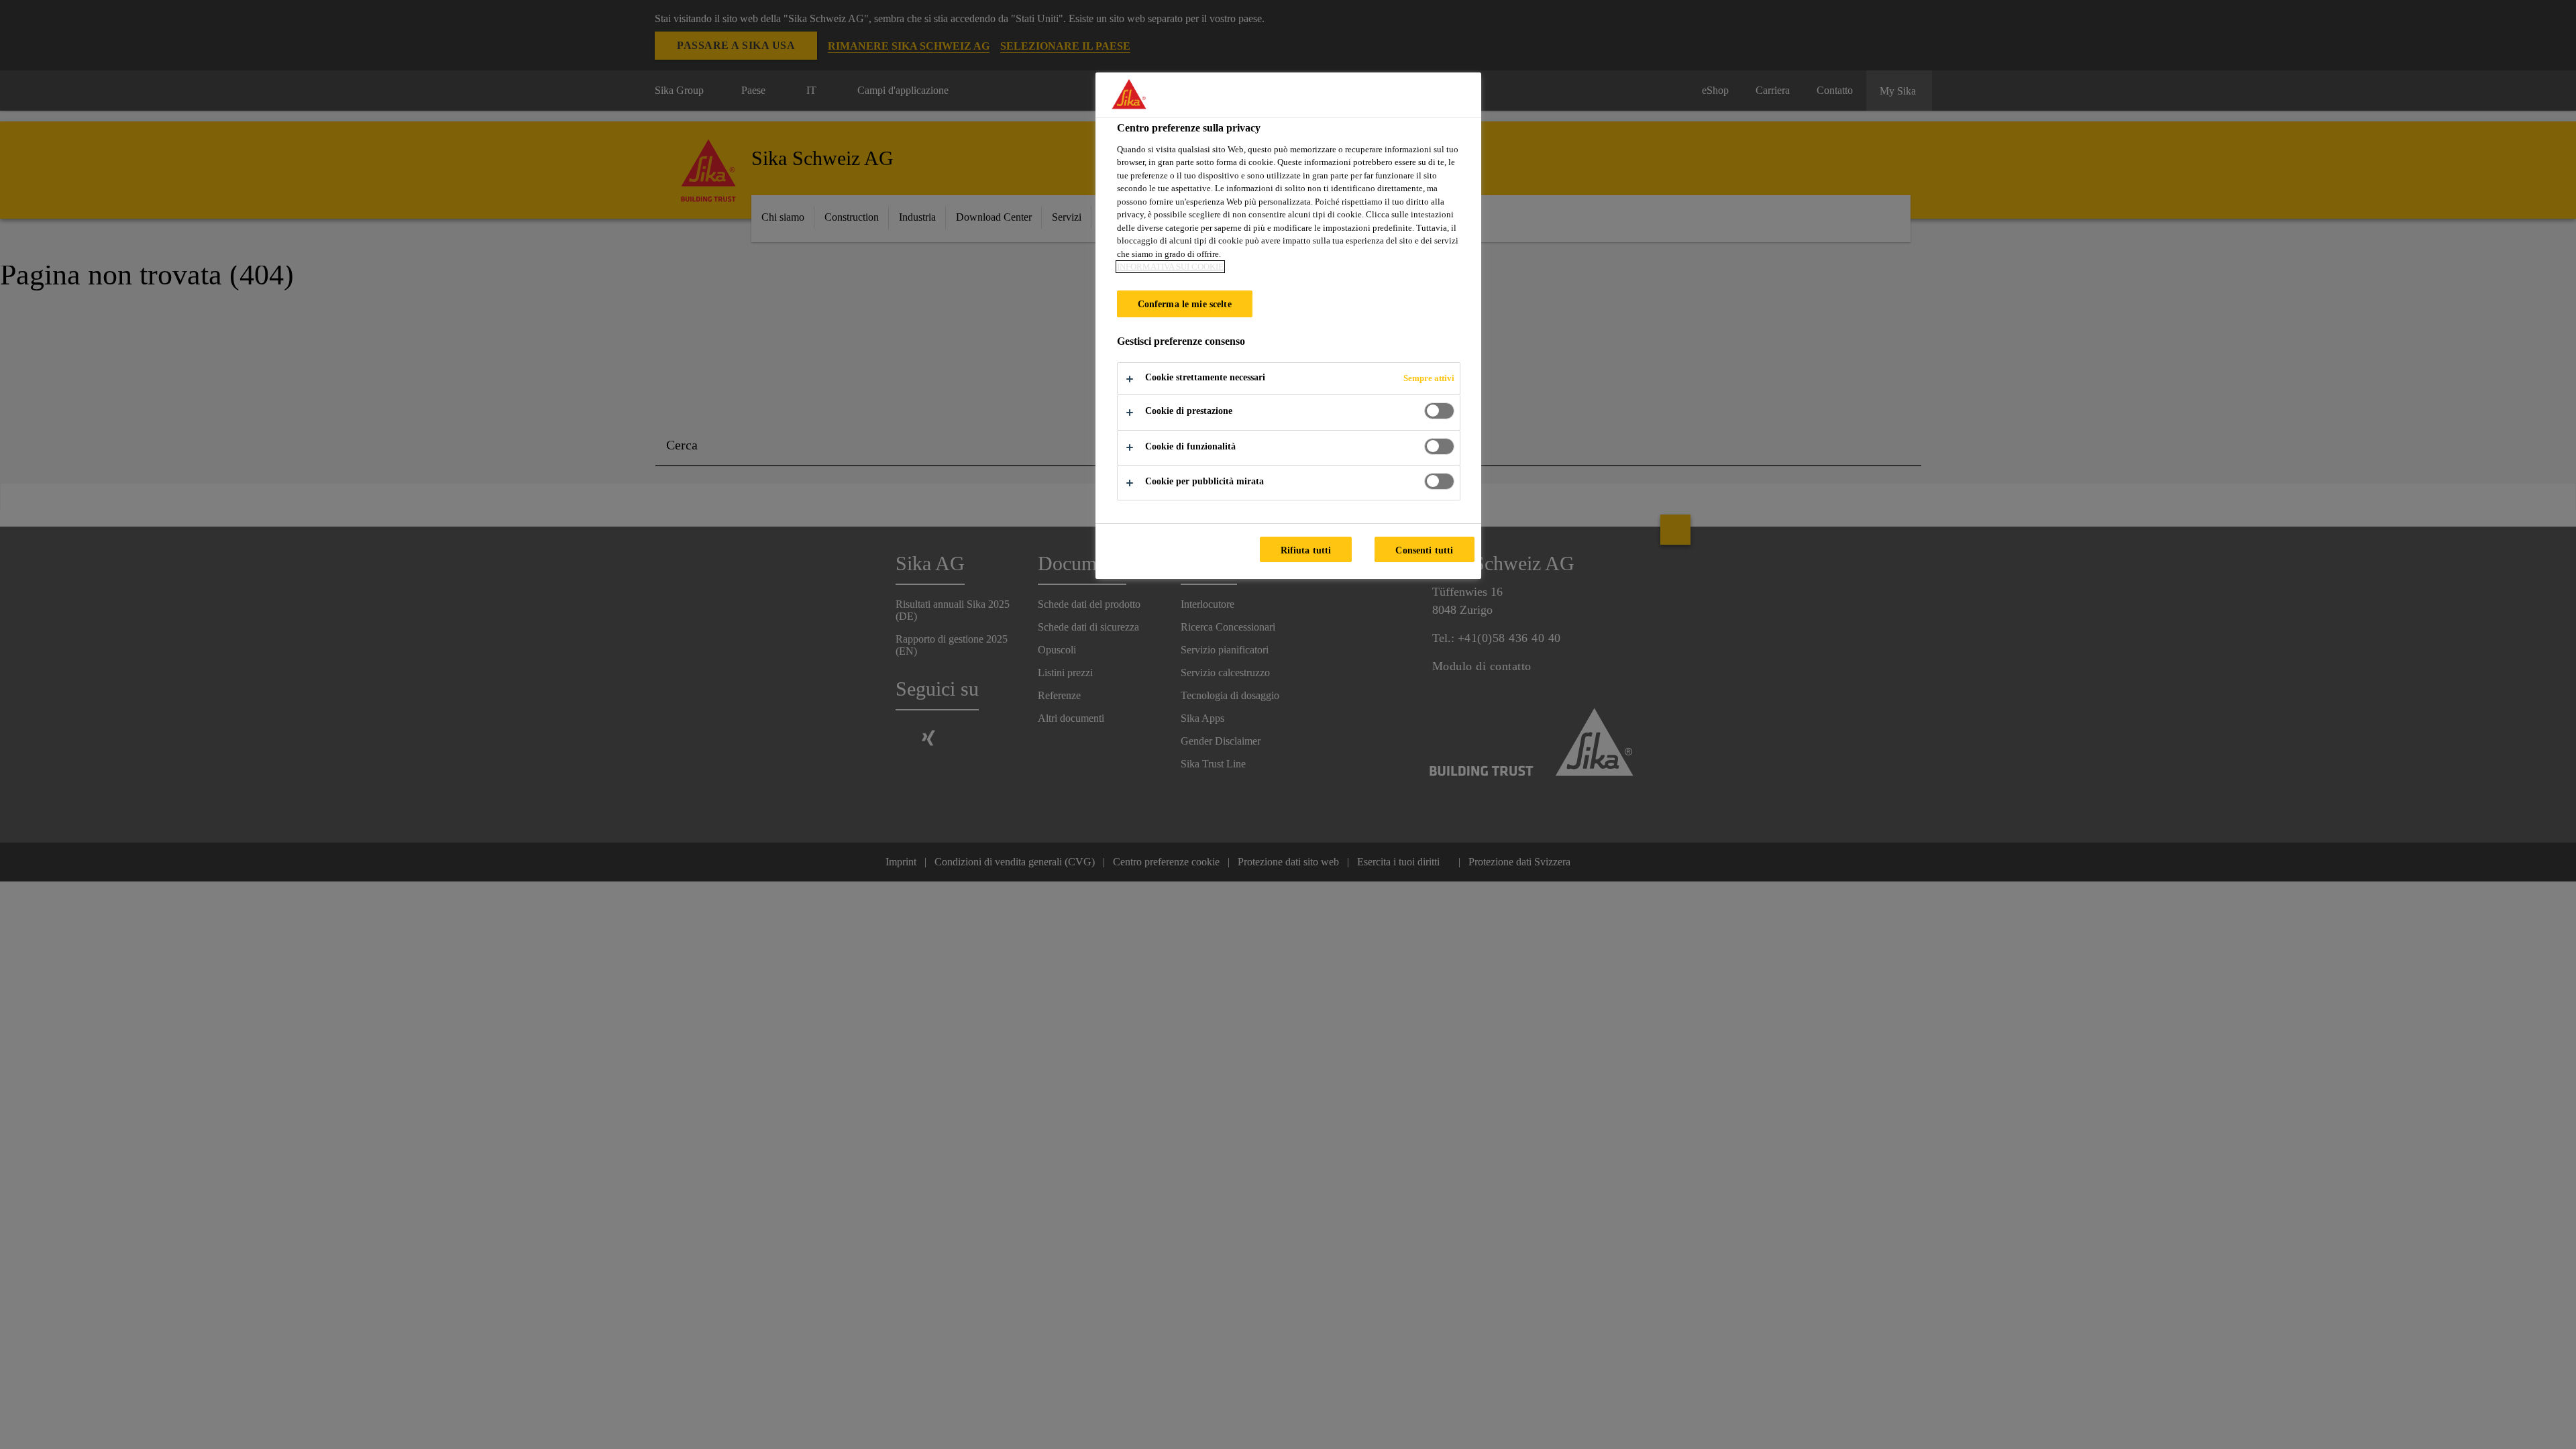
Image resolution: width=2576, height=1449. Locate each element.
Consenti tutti (1424, 550)
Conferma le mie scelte (1185, 304)
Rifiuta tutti (1306, 550)
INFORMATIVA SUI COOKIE (1170, 267)
